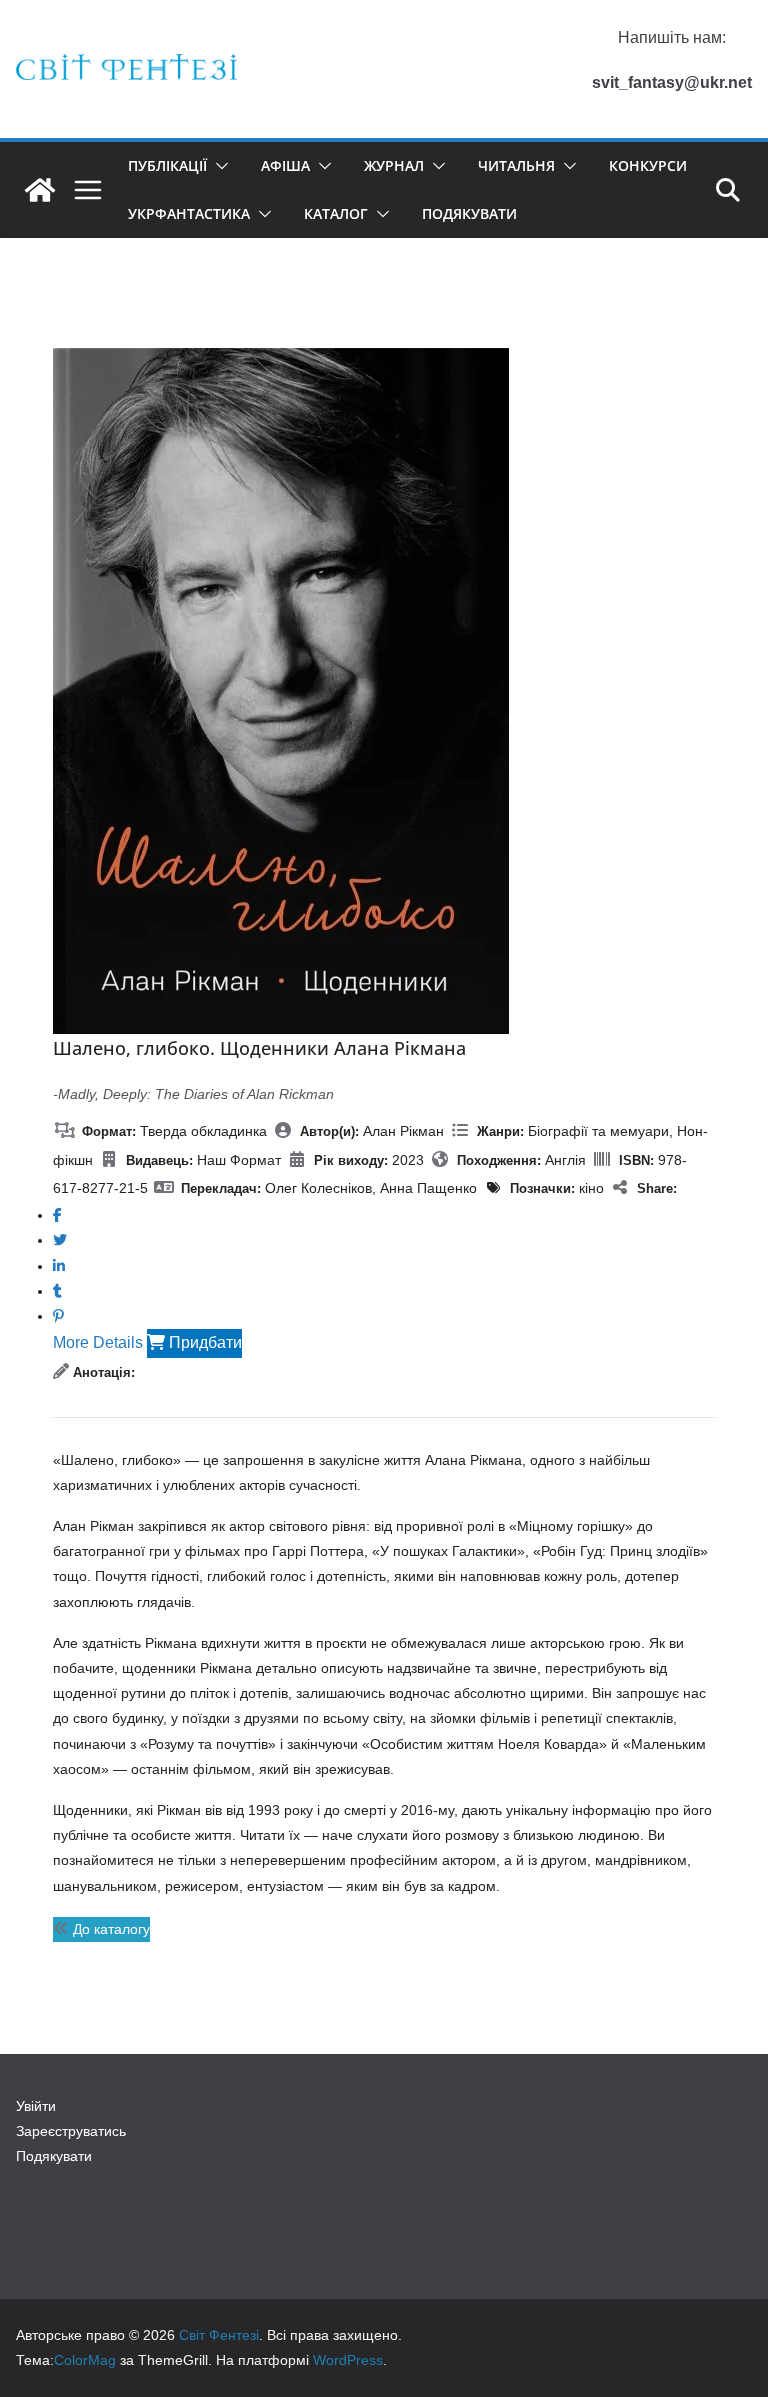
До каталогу (109, 1929)
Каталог (336, 213)
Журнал (394, 165)
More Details (98, 1342)
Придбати (203, 1342)
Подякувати (469, 213)
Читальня (516, 165)
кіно (591, 1188)
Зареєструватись (71, 2131)
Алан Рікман (403, 1131)
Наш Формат (239, 1160)
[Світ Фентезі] (40, 190)
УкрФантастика (189, 213)
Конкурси (648, 165)
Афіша (285, 165)
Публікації (167, 165)
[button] (218, 166)
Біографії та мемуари (598, 1131)
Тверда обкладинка (203, 1131)
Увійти (36, 2106)
